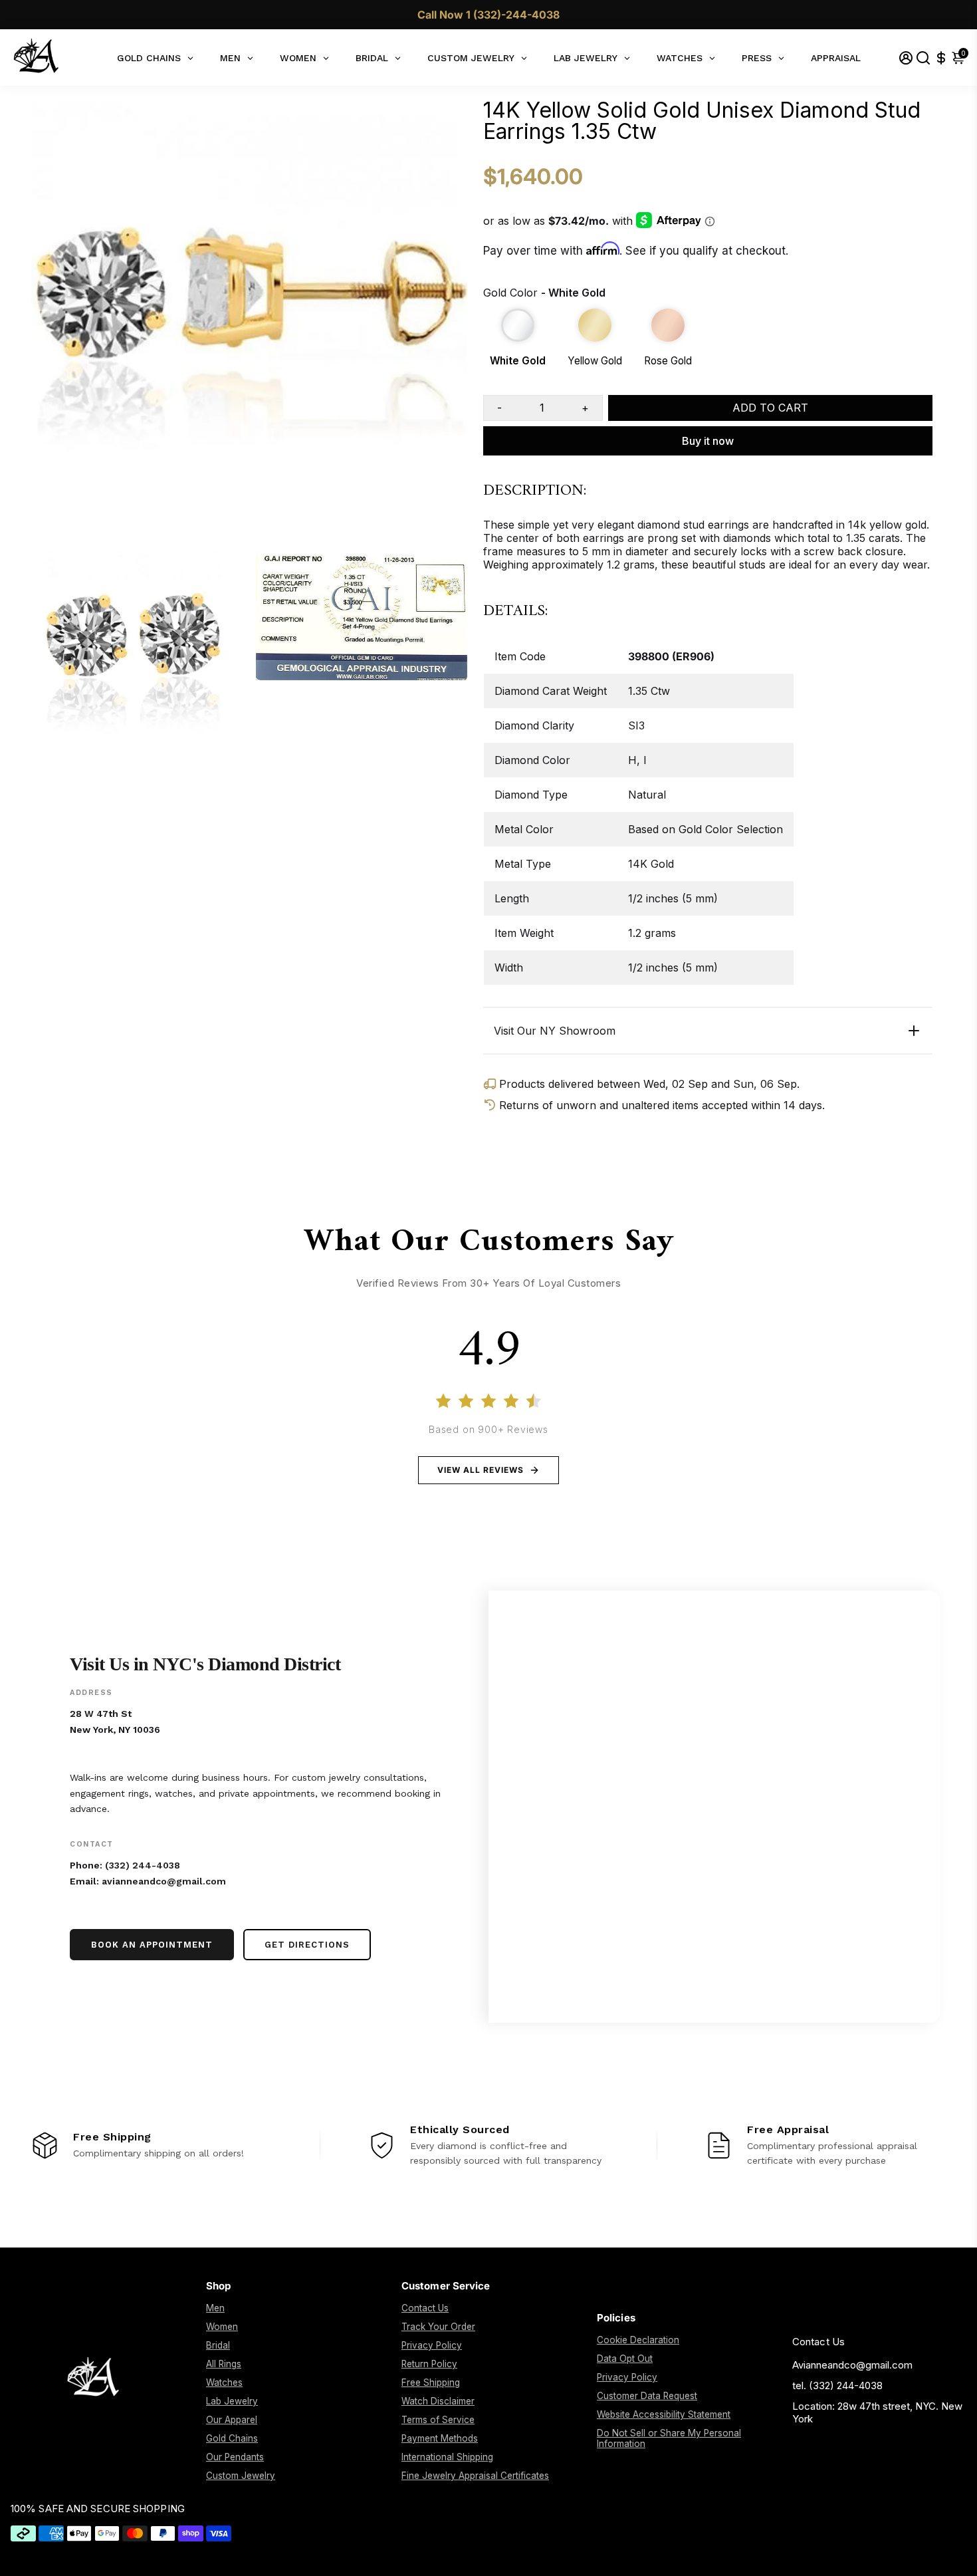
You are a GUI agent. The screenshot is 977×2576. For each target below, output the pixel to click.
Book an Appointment (152, 1945)
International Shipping (447, 2457)
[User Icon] (906, 58)
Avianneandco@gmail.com (852, 2365)
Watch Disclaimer (438, 2401)
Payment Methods (440, 2438)
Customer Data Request (647, 2396)
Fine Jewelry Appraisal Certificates (475, 2476)
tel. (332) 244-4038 (837, 2385)
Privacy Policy (432, 2345)
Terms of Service (438, 2420)
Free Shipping (431, 2383)
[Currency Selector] (941, 58)
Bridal (218, 2345)
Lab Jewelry (232, 2401)
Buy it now (708, 441)
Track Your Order (438, 2327)
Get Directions (307, 1945)
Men (215, 2308)
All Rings (224, 2364)
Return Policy (429, 2364)
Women (222, 2327)
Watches (224, 2383)
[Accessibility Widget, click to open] (957, 2556)
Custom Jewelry (241, 2476)
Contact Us (425, 2308)
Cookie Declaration (638, 2340)
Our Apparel (232, 2420)
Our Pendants (235, 2457)
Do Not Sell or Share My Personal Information (669, 2438)
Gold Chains (232, 2438)
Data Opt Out (625, 2359)
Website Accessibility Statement (664, 2414)
